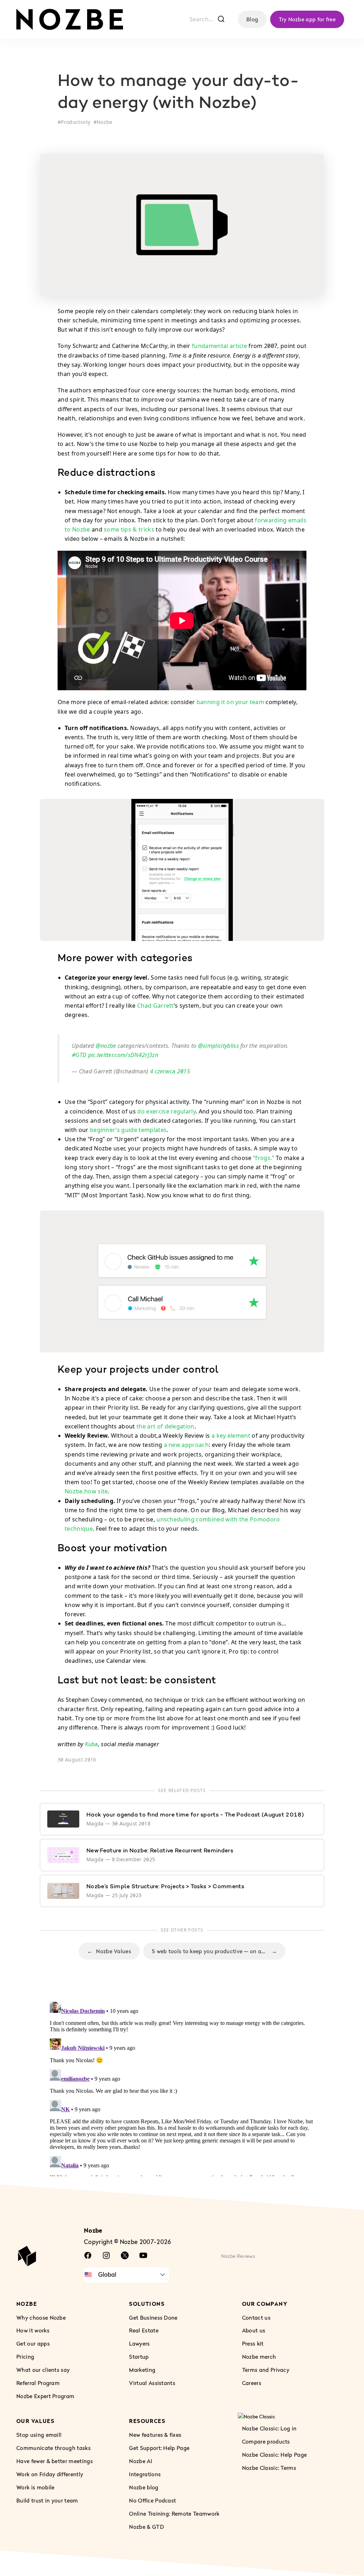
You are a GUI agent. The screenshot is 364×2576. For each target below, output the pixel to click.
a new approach (186, 1445)
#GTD (79, 1055)
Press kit (253, 2343)
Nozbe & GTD (146, 2526)
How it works (33, 2330)
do (141, 1111)
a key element (231, 1436)
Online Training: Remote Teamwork (174, 2513)
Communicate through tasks (53, 2448)
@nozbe (106, 1046)
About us (254, 2330)
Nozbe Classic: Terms (269, 2468)
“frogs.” (264, 1158)
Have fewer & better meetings (55, 2461)
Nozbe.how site (86, 1491)
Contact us (256, 2317)
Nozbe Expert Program (45, 2396)
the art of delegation (165, 1426)
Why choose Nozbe (41, 2317)
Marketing (142, 2370)
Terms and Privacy (266, 2370)
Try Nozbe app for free (307, 19)
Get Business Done (153, 2317)
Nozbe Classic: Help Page (275, 2455)
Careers (252, 2383)
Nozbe (105, 122)
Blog (252, 19)
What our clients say (43, 2370)
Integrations (145, 2474)
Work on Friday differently (50, 2474)
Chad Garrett (156, 1006)
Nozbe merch (259, 2357)
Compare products (266, 2441)
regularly (183, 1111)
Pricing (25, 2357)
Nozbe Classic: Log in (269, 2428)
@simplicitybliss (218, 1046)
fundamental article (220, 346)
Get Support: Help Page (159, 2448)
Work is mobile (35, 2487)
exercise (158, 1111)
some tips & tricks (129, 529)
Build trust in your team (47, 2500)
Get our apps (33, 2343)
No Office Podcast (152, 2500)
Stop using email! (39, 2435)
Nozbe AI (141, 2461)
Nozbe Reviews (238, 2256)
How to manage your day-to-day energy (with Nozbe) (178, 93)
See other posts (182, 1930)
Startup (139, 2357)
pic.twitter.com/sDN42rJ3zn (123, 1055)
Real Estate (144, 2330)
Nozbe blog (144, 2487)
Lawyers (139, 2343)
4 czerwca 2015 (170, 1071)
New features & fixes (155, 2435)
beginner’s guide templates (128, 1130)
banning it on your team (230, 702)
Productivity (76, 122)
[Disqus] (182, 2087)
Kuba (92, 1744)
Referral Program (38, 2383)
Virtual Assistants (152, 2383)
